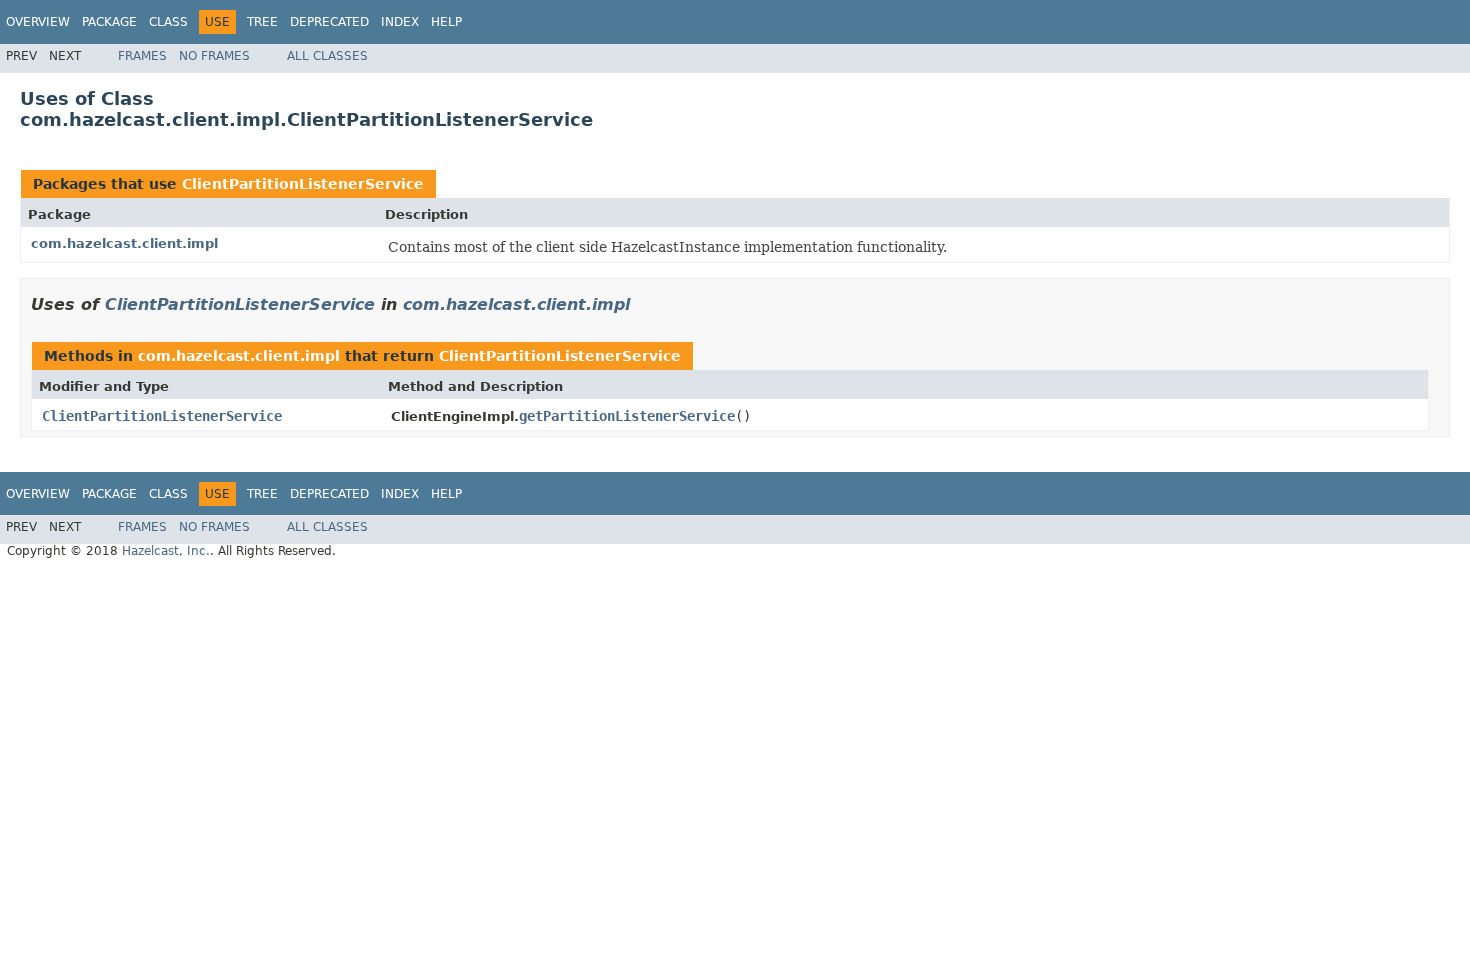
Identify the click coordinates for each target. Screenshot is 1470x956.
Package (109, 22)
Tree (262, 22)
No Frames (214, 56)
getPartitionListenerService (627, 416)
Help (446, 22)
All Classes (327, 56)
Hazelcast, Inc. (166, 551)
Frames (142, 56)
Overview (38, 22)
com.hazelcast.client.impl (124, 243)
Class (168, 22)
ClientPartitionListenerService (303, 184)
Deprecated (329, 22)
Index (400, 22)
